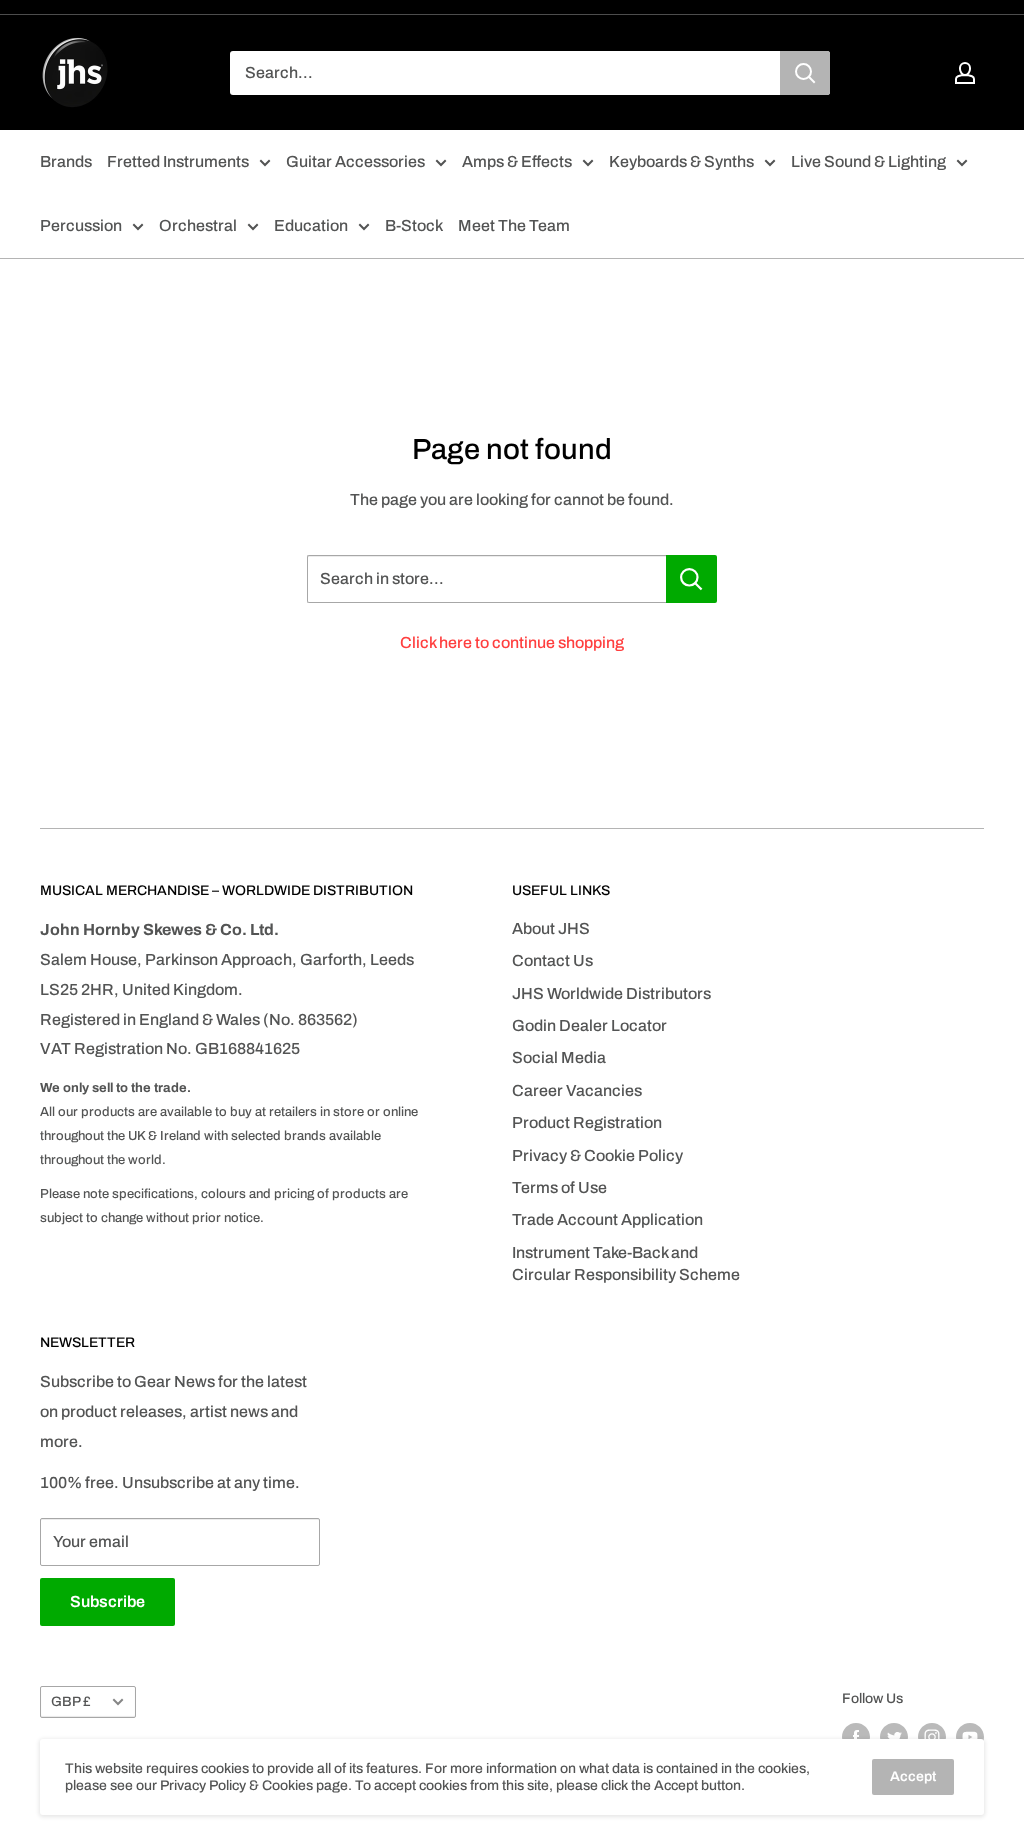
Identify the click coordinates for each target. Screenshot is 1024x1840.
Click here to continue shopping (512, 642)
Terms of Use (559, 1187)
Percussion (81, 225)
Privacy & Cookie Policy (597, 1155)
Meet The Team (514, 225)
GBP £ (71, 1701)
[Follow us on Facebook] (856, 1737)
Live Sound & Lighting (868, 161)
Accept (913, 1776)
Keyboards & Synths (681, 161)
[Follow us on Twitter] (894, 1737)
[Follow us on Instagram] (932, 1737)
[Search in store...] (691, 579)
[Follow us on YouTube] (970, 1737)
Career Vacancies (577, 1090)
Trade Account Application (607, 1219)
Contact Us (552, 960)
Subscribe (107, 1601)
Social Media (559, 1057)
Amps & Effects (517, 161)
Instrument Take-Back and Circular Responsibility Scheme (626, 1263)
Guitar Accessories (355, 161)
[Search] (805, 73)
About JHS (551, 928)
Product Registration (587, 1122)
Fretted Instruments (178, 161)
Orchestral (198, 225)
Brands (66, 161)
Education (311, 225)
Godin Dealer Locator (589, 1025)
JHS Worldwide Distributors (611, 993)
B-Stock (414, 225)
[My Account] (965, 73)
